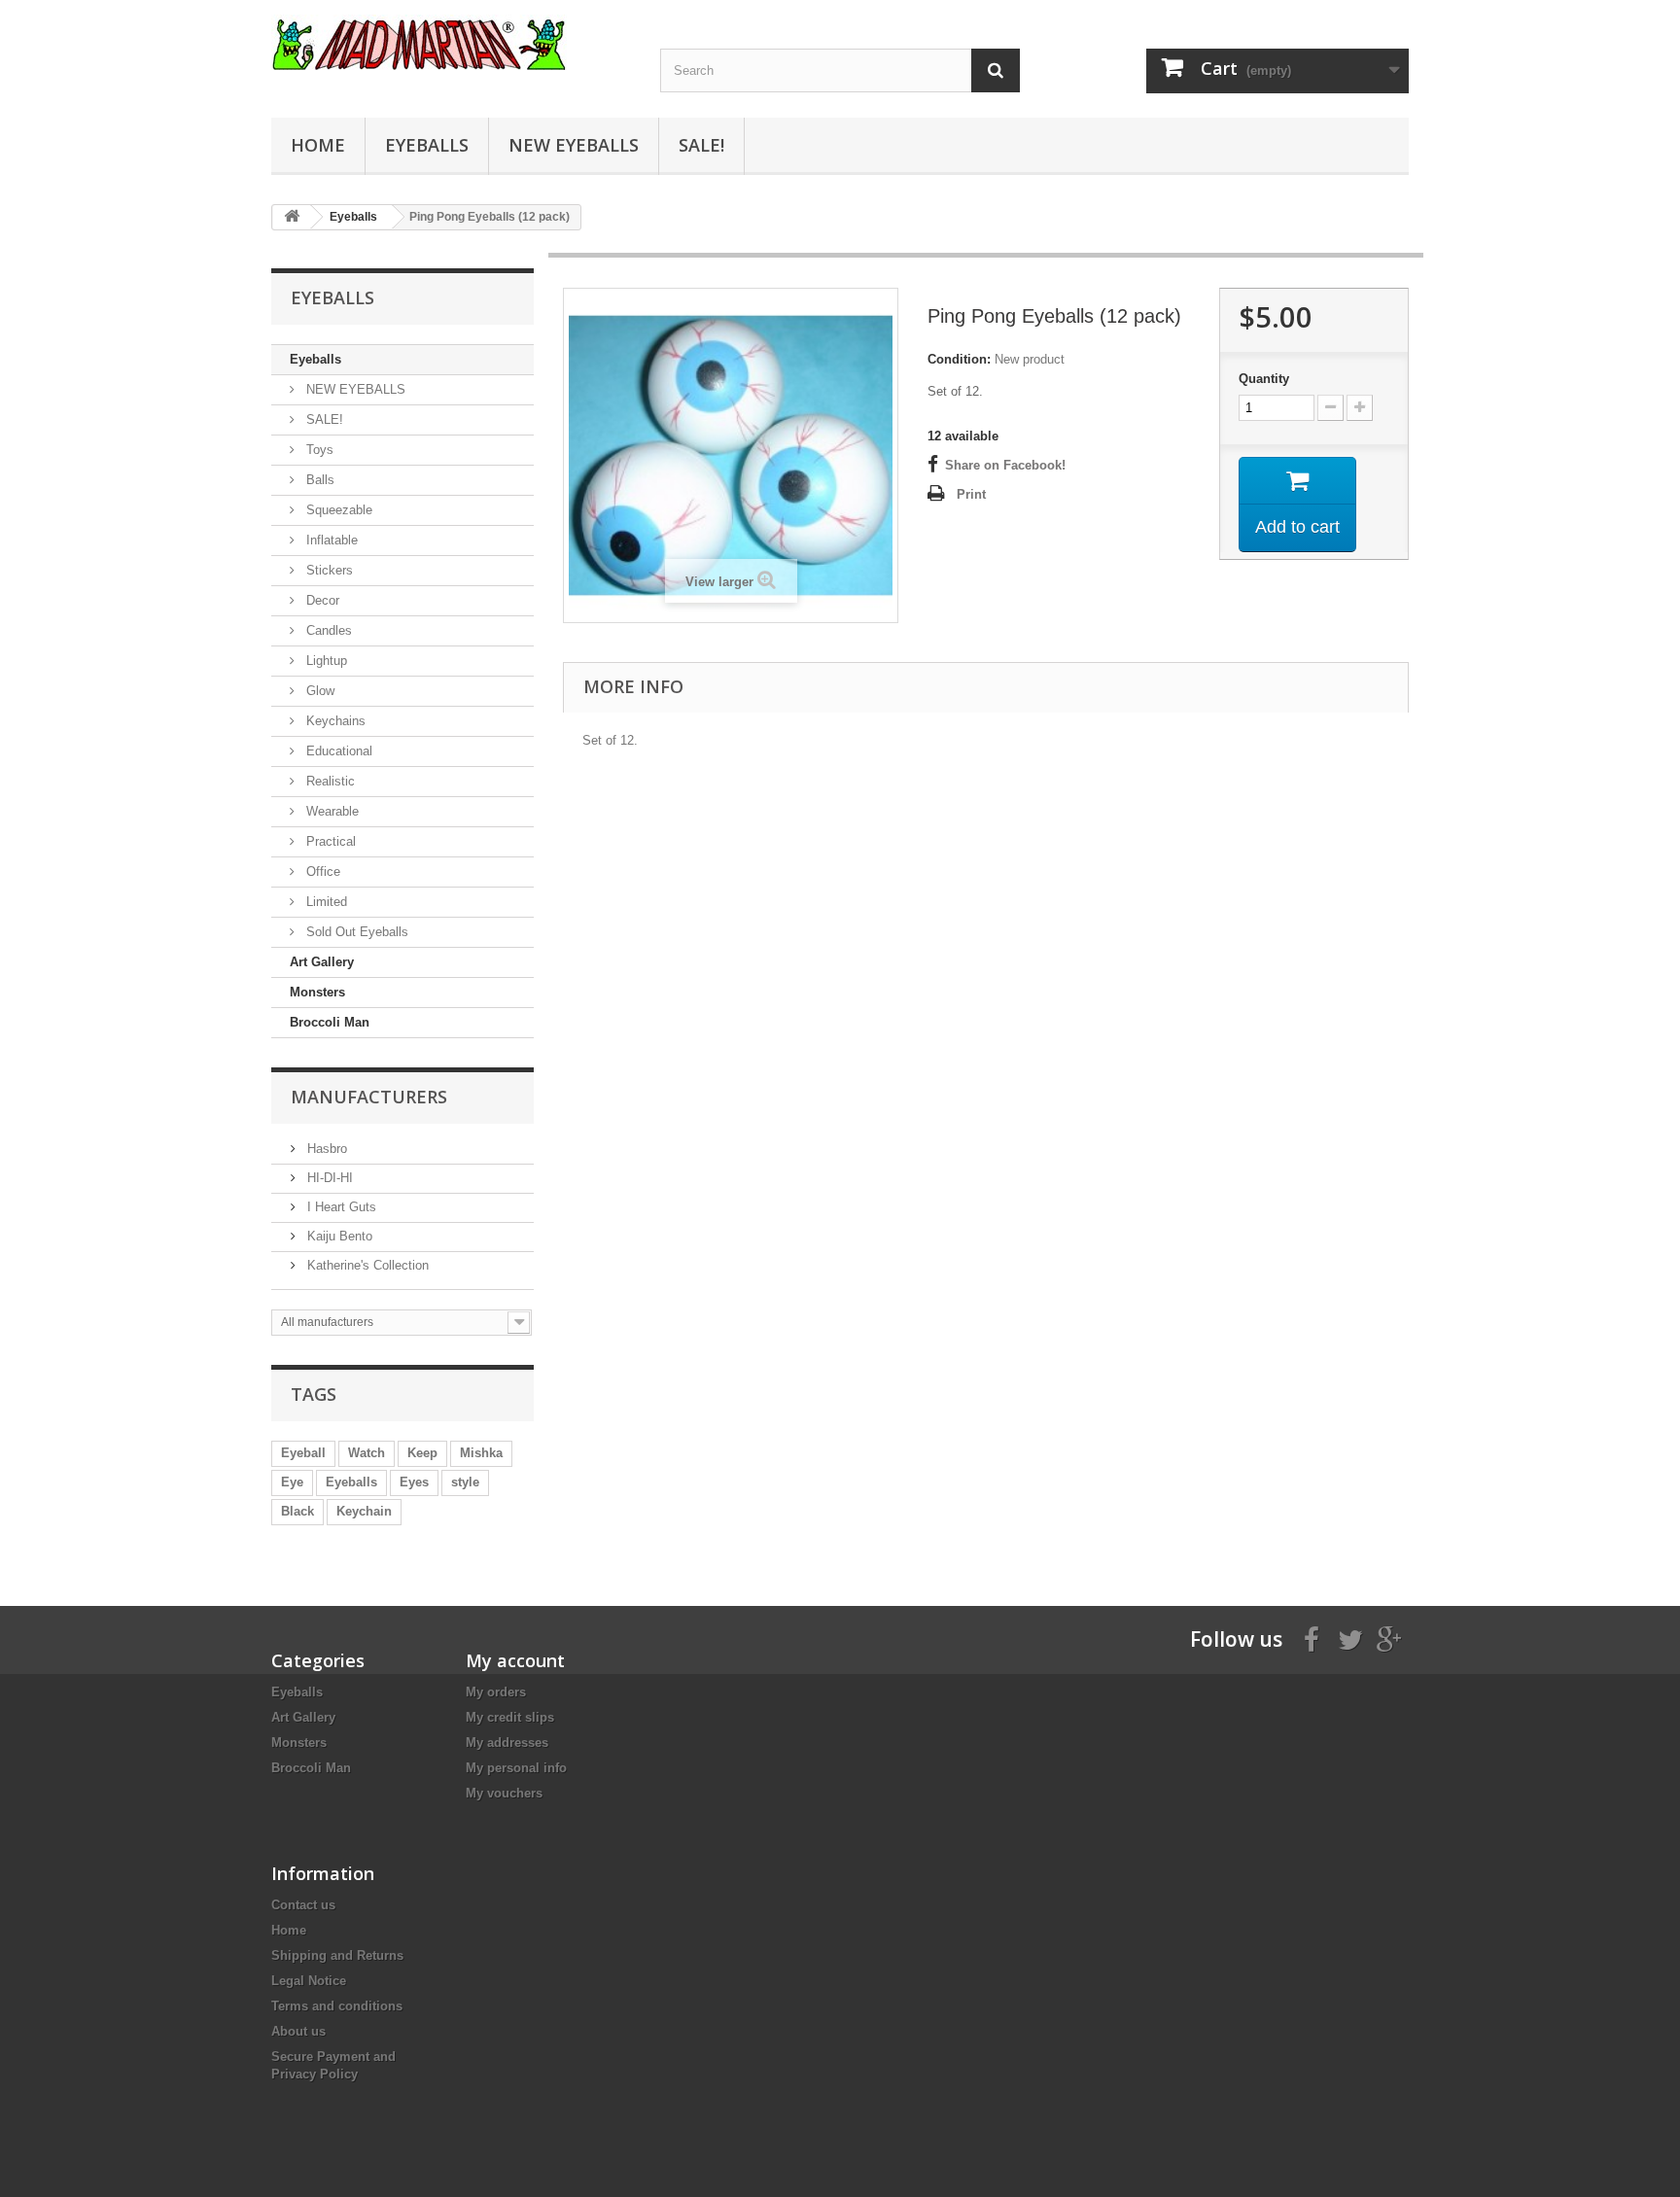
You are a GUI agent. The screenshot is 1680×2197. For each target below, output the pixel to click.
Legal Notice (309, 1981)
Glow (318, 691)
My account (515, 1660)
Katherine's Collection (366, 1265)
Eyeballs (427, 145)
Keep (422, 1453)
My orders (496, 1692)
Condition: (959, 359)
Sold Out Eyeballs (355, 932)
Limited (325, 902)
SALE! (701, 145)
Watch (367, 1453)
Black (297, 1511)
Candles (327, 630)
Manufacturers (369, 1097)
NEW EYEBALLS (574, 145)
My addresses (507, 1743)
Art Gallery (322, 962)
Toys (318, 450)
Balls (318, 480)
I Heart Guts (340, 1207)
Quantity (1264, 379)
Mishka (481, 1453)
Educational (337, 751)
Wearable (331, 811)
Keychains (334, 721)
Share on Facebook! (1005, 465)
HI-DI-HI (328, 1178)
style (465, 1482)
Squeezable (337, 510)
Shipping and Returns (337, 1955)
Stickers (328, 570)
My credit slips (510, 1717)
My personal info (516, 1768)
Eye (292, 1482)
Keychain (364, 1511)
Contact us (303, 1905)
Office (321, 872)
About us (298, 2031)
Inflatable (330, 540)
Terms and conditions (337, 2006)
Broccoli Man (330, 1022)
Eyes (414, 1482)
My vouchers (504, 1793)
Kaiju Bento (338, 1236)
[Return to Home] (292, 217)
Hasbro (325, 1149)
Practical (329, 841)
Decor (321, 600)
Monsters (317, 992)
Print (971, 494)
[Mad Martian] (451, 42)
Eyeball (303, 1453)
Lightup (325, 661)
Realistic (329, 781)
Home (318, 145)
